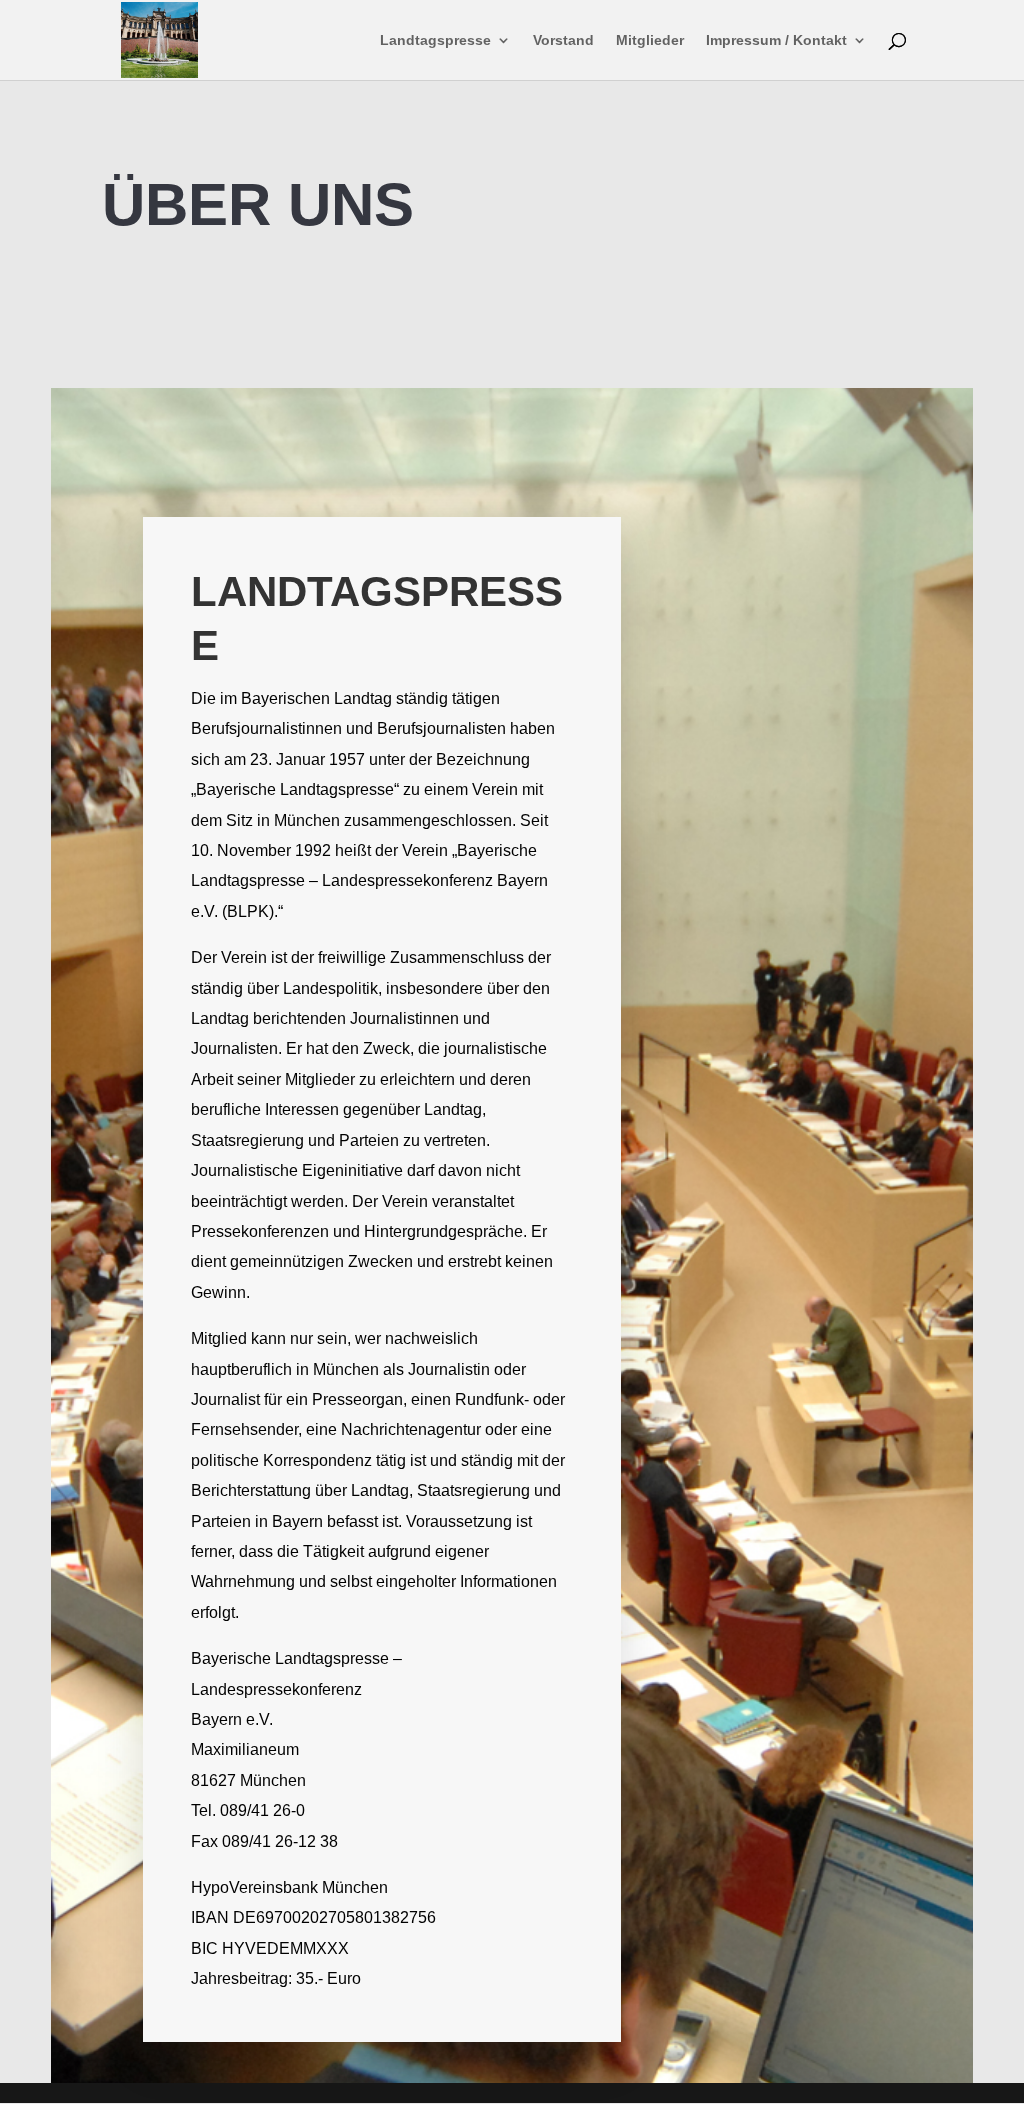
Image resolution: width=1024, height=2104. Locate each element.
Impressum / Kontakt (776, 40)
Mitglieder (650, 40)
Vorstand (563, 40)
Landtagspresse (435, 40)
